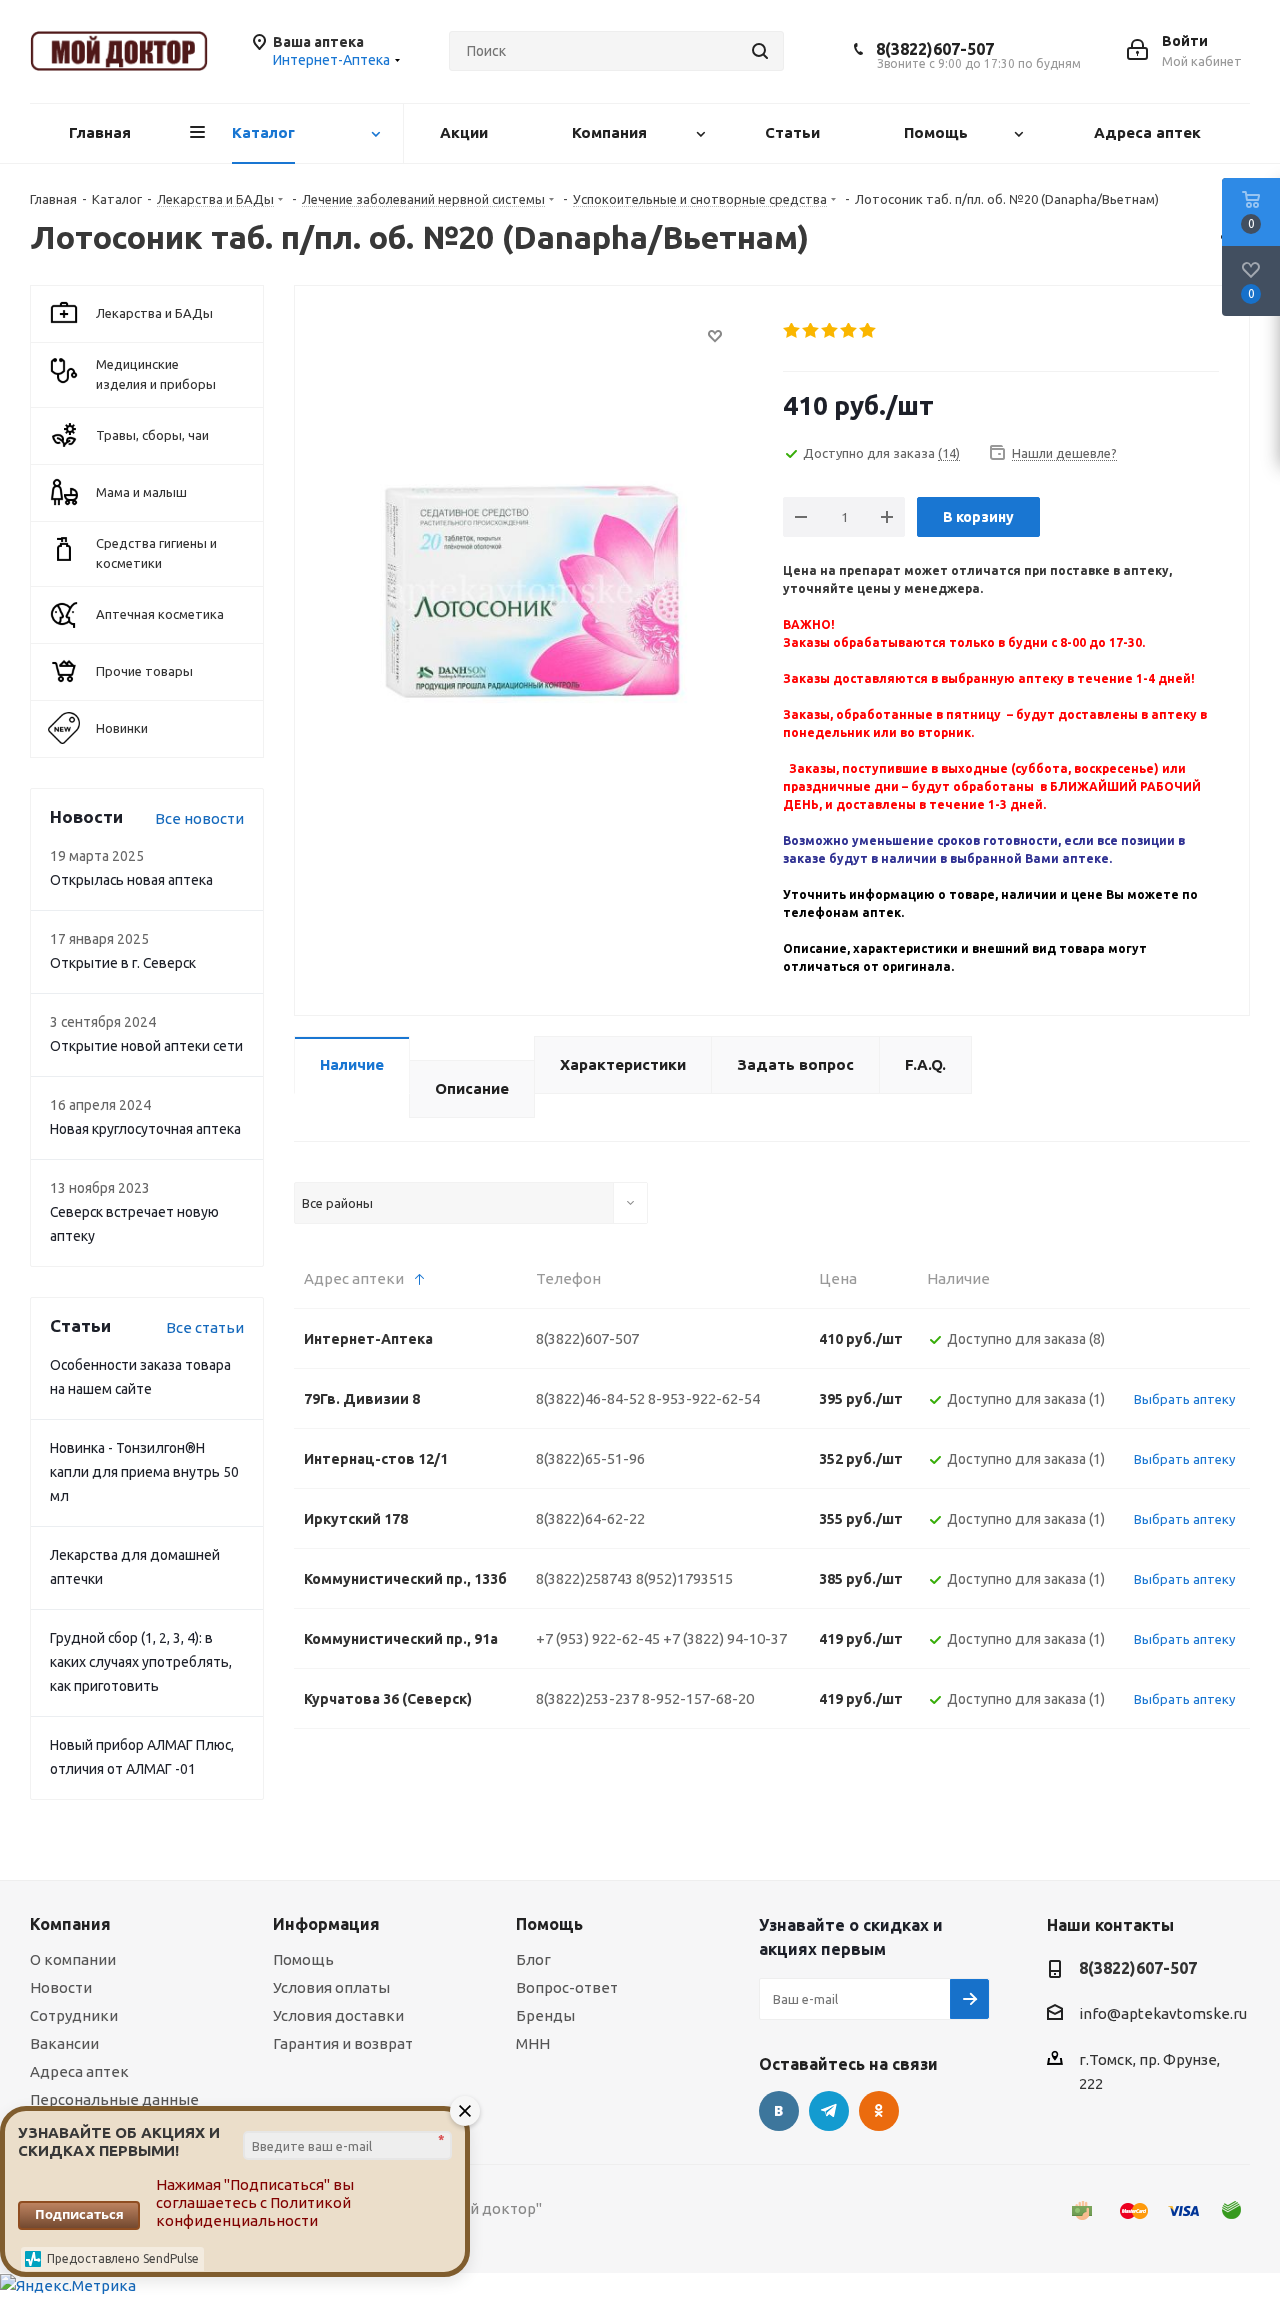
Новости (61, 1987)
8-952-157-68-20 (698, 1698)
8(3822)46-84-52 (590, 1398)
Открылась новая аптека (131, 880)
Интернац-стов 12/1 (376, 1459)
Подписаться (79, 2214)
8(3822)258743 (584, 1578)
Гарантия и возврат (343, 2043)
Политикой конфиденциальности (253, 2211)
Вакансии (64, 2043)
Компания (70, 1924)
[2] (811, 331)
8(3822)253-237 (587, 1698)
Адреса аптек (79, 2071)
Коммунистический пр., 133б (405, 1579)
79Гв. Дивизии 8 (362, 1399)
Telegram (829, 2111)
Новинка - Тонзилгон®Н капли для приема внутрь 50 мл (144, 1472)
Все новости (199, 818)
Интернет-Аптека (368, 1339)
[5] (868, 331)
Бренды (545, 2015)
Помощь (303, 1959)
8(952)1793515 (684, 1578)
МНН (533, 2043)
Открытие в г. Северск (123, 963)
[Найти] (760, 51)
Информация (326, 1924)
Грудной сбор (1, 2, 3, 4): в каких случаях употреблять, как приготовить (141, 1662)
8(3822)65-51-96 (590, 1458)
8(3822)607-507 (935, 49)
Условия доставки (338, 2015)
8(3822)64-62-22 (590, 1518)
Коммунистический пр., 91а (401, 1639)
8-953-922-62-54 (704, 1398)
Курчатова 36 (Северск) (388, 1699)
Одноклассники (879, 2111)
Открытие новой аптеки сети (146, 1046)
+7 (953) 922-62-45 (598, 1638)
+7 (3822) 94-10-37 (725, 1638)
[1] (792, 331)
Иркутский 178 (356, 1519)
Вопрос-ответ (567, 1987)
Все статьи (205, 1327)
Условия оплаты (331, 1987)
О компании (73, 1959)
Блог (533, 1959)
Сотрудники (74, 2015)
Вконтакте (779, 2111)
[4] (849, 331)
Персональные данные (114, 2099)
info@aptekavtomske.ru (1163, 2013)
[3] (830, 331)
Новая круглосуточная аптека (145, 1129)
